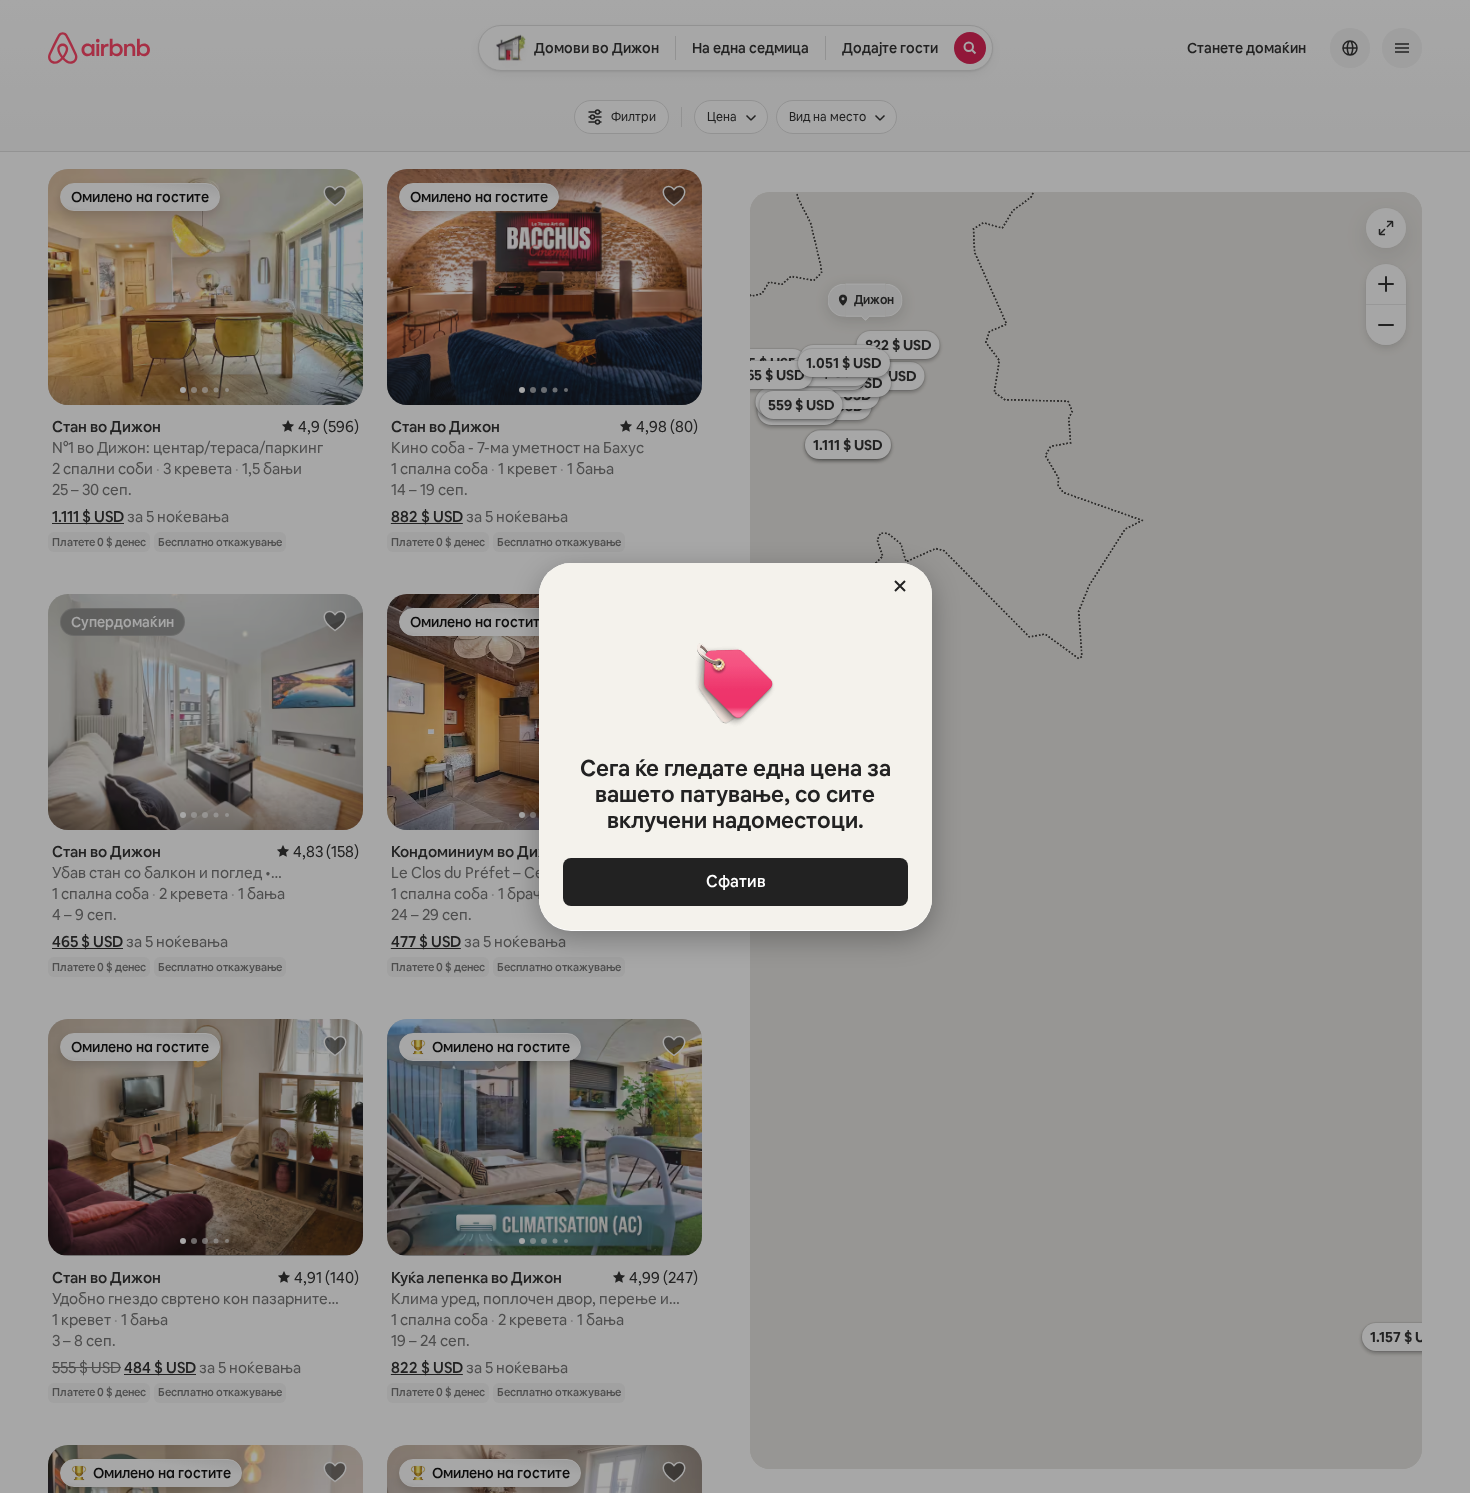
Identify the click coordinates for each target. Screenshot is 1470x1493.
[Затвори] (900, 586)
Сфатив (735, 881)
